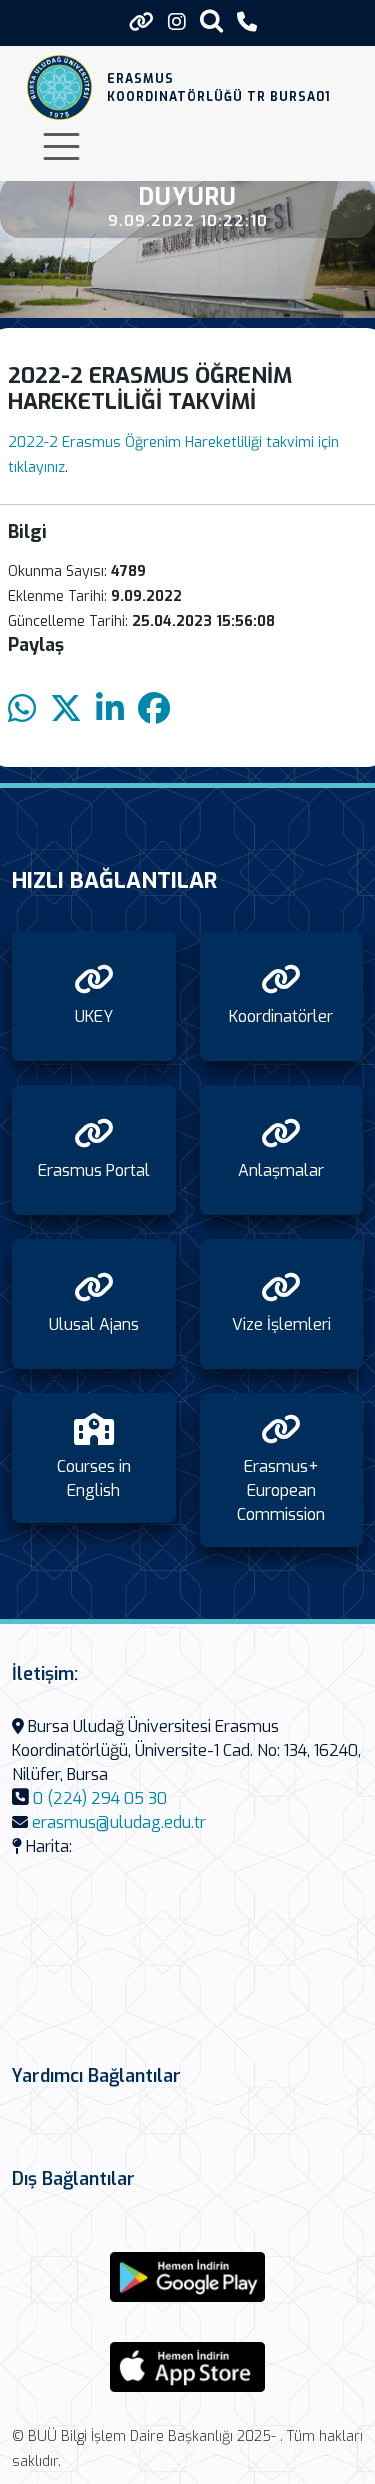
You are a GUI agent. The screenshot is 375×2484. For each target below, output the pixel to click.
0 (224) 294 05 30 (100, 1798)
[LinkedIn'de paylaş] (110, 709)
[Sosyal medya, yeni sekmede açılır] (177, 22)
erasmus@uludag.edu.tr (119, 1822)
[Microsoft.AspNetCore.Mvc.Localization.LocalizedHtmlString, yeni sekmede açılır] (188, 2277)
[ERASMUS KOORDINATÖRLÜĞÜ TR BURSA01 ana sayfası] (59, 87)
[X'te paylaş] (66, 709)
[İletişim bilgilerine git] (247, 22)
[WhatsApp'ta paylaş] (22, 709)
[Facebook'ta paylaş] (154, 709)
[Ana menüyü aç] (61, 146)
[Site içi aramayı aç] (211, 20)
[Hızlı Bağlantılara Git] (141, 22)
